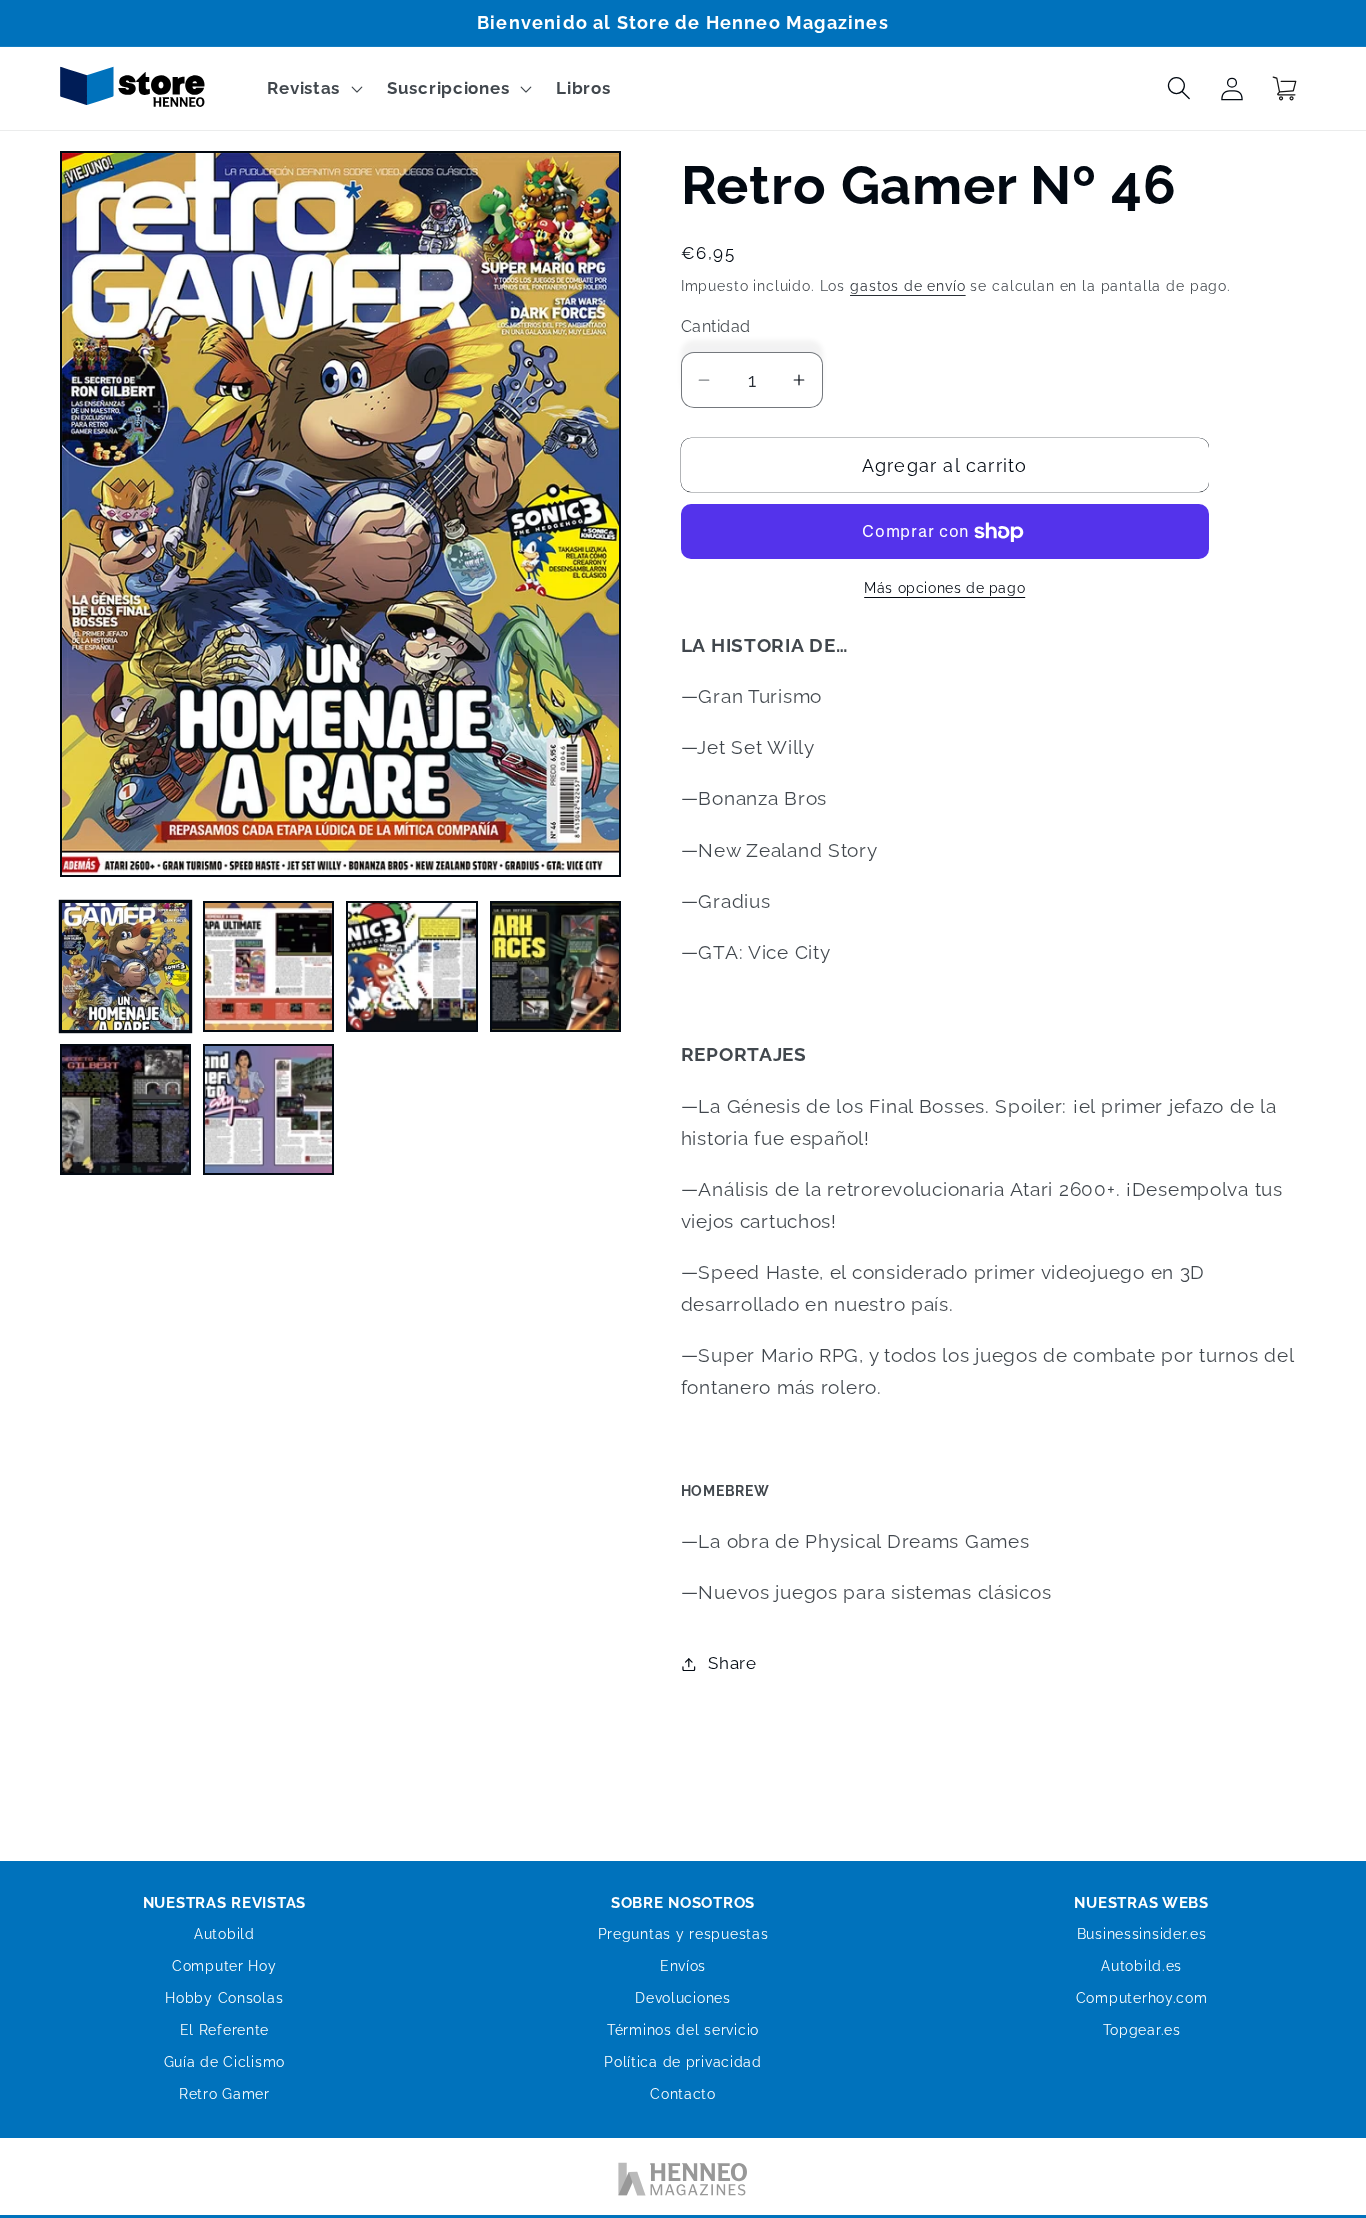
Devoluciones (683, 1998)
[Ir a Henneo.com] (683, 2183)
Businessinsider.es (1142, 1934)
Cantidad (716, 326)
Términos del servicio (683, 2030)
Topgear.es (1142, 2030)
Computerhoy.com (1142, 1998)
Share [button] (732, 1663)
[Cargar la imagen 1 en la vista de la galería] (125, 966)
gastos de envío (908, 285)
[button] (313, 89)
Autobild (224, 1934)
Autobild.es (1141, 1966)
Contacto (683, 2094)
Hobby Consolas (224, 1998)
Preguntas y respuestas (683, 1934)
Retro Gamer (224, 2094)
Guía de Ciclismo (225, 2062)
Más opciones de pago (944, 587)
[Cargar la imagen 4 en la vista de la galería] (555, 966)
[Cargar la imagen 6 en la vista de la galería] (268, 1109)
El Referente (225, 2030)
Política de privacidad (683, 2062)
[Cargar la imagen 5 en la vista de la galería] (125, 1109)
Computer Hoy (224, 1966)
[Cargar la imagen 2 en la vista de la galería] (268, 966)
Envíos (683, 1966)
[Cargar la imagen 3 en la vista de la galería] (411, 966)
